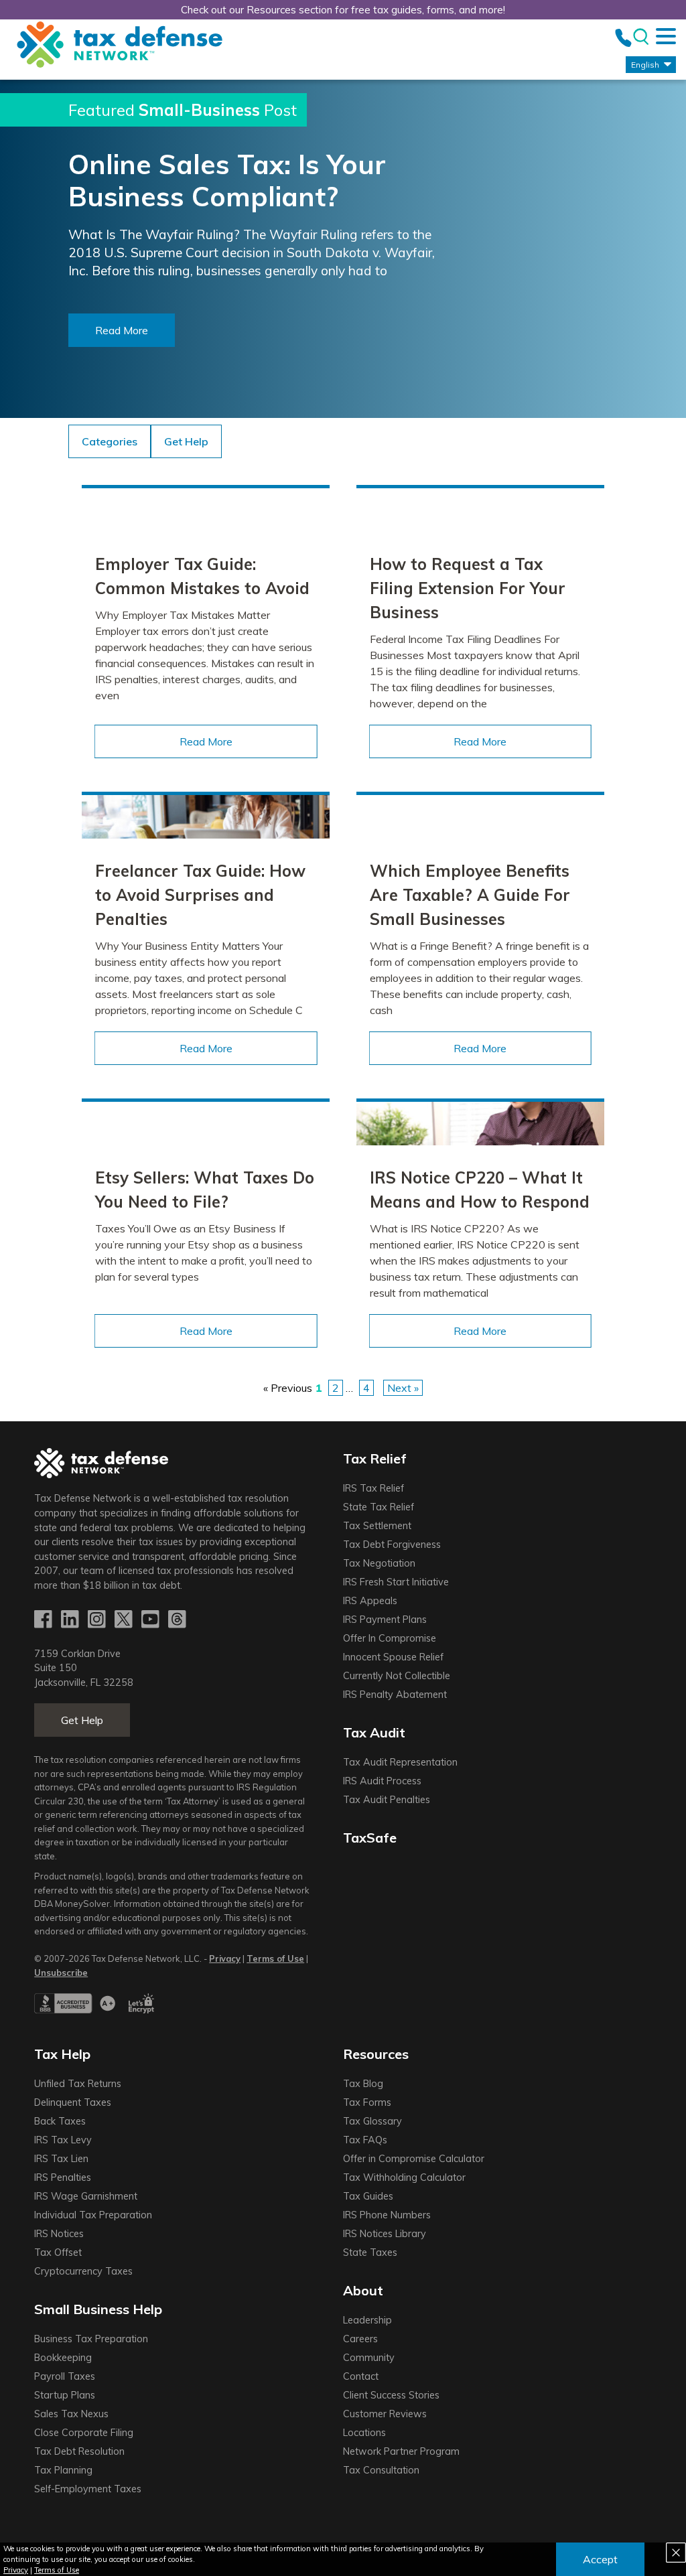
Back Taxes (60, 2121)
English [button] (645, 65)
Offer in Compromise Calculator (414, 2159)
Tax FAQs (365, 2140)
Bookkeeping (63, 2358)
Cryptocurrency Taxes (83, 2271)
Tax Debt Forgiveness (392, 1545)
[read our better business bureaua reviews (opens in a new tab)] (75, 2010)
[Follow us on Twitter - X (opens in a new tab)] (125, 1620)
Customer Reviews (385, 2414)
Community (369, 2358)
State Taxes (370, 2252)
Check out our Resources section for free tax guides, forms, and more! (343, 10)
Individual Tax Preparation (93, 2215)
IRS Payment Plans (385, 1620)
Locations (364, 2433)
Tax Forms (367, 2102)
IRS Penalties (63, 2177)
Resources (376, 2054)
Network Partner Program (401, 2451)
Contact (361, 2376)
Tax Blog (363, 2084)
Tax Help (62, 2054)
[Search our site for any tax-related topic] (640, 37)
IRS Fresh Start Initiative (396, 1582)
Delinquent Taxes (73, 2102)
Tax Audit (374, 1732)
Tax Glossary (372, 2121)
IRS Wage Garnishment (86, 2196)
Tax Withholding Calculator (404, 2177)
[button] (186, 441)
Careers (360, 2339)
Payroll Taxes (65, 2376)
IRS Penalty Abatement (395, 1695)
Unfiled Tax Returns (78, 2084)
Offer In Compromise (390, 1638)
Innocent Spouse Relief (393, 1657)
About (363, 2290)
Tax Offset (58, 2252)
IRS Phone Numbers (387, 2215)
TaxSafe (370, 1838)
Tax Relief (375, 1458)
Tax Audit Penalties (387, 1800)
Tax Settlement (377, 1526)
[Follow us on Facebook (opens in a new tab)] (44, 1620)
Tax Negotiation (379, 1563)
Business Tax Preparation (91, 2339)
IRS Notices (59, 2234)
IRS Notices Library (385, 2234)
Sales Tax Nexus (71, 2414)
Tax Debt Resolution (79, 2451)
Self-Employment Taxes (88, 2489)
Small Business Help (98, 2309)
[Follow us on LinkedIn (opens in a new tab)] (71, 1620)
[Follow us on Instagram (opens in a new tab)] (98, 1620)
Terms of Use (57, 2570)
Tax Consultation (381, 2470)
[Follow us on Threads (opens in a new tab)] (178, 1620)
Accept (600, 2559)
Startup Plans (65, 2395)
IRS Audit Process (382, 1781)
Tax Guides (368, 2196)
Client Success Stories (391, 2395)
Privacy (16, 2570)
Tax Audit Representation (400, 1762)
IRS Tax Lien (61, 2159)
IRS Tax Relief (373, 1488)
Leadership (367, 2320)
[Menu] (666, 36)
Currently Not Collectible (397, 1676)
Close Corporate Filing (84, 2433)
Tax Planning (63, 2470)
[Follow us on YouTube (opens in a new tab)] (151, 1620)
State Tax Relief (379, 1507)
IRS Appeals (370, 1601)
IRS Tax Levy (63, 2140)
